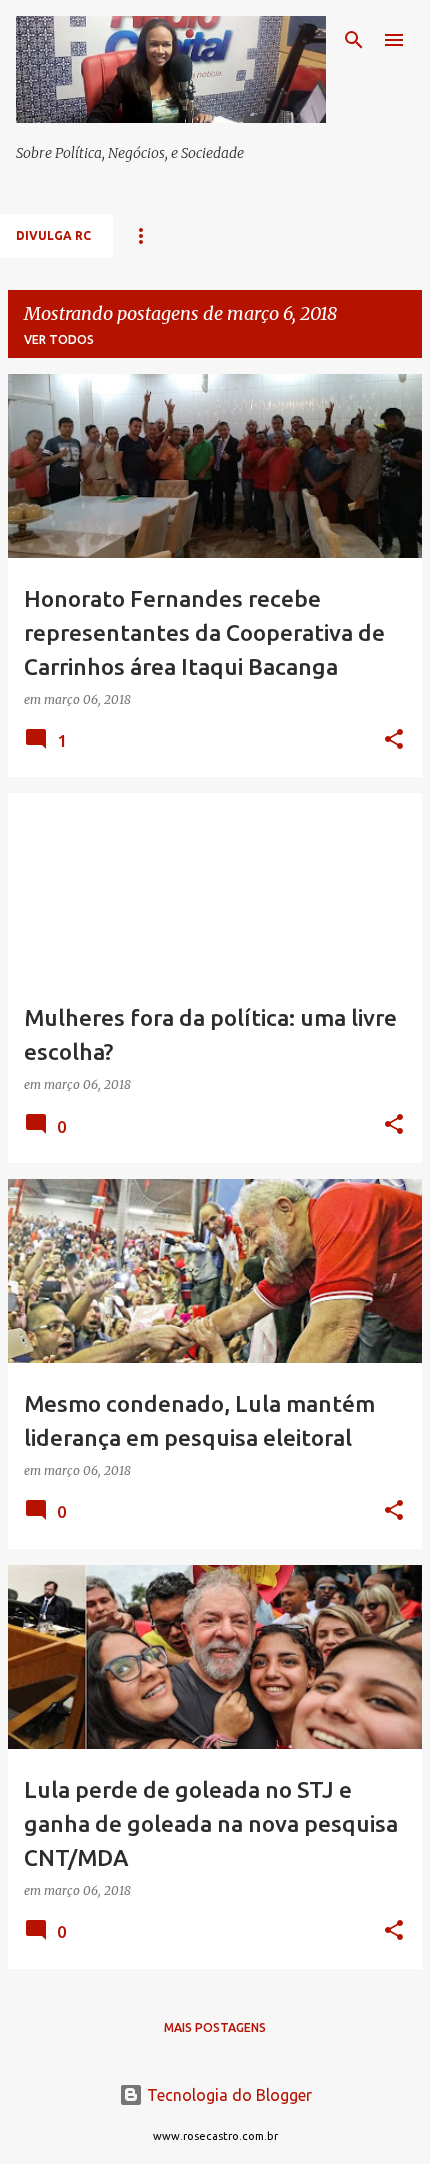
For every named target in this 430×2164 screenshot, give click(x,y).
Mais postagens (215, 2027)
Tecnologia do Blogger (227, 2095)
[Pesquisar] (354, 40)
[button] (394, 740)
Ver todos (59, 339)
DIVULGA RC (53, 235)
